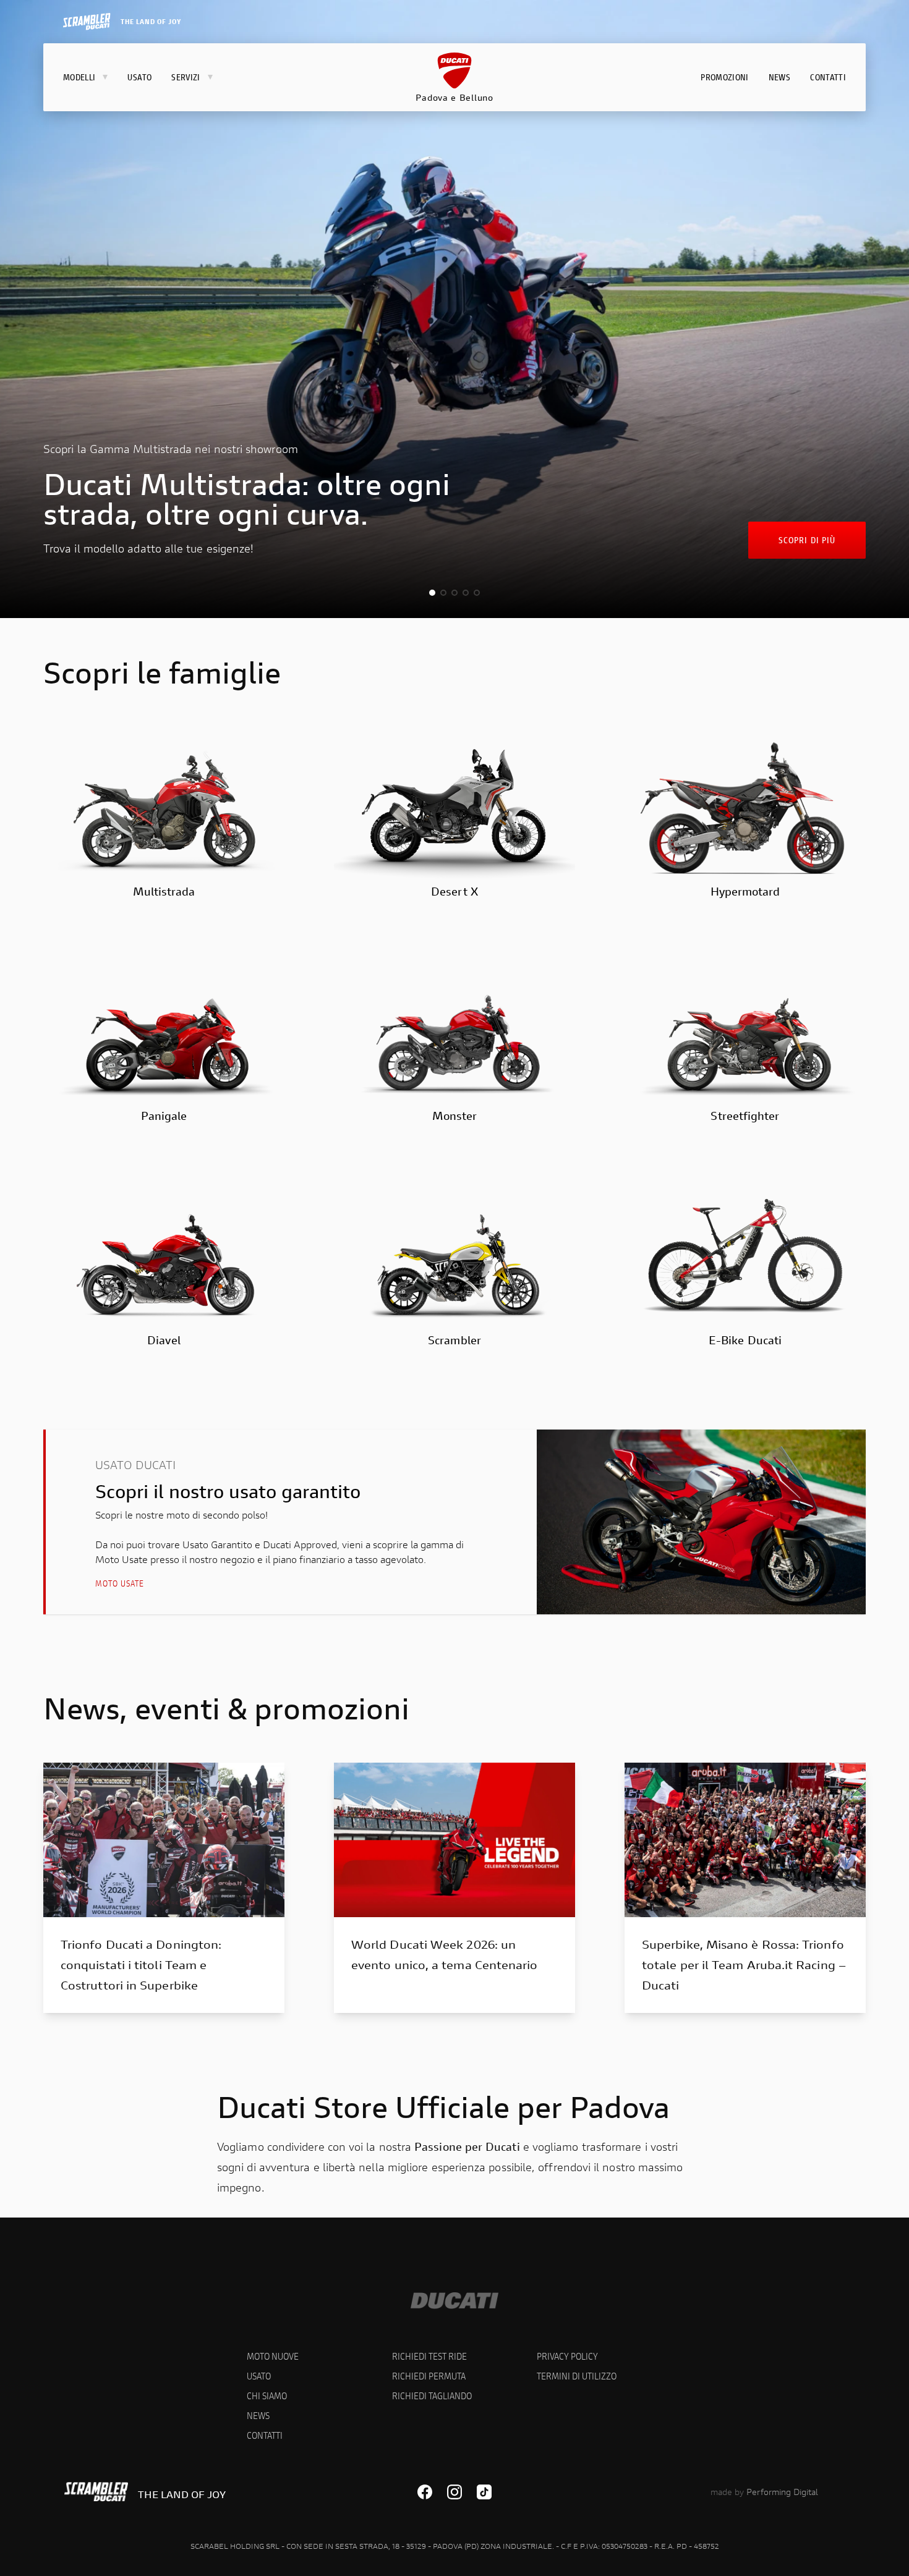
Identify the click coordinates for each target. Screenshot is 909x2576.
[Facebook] (425, 2492)
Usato (259, 2375)
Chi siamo (267, 2395)
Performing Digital (782, 2492)
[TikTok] (484, 2492)
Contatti (265, 2435)
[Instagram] (454, 2492)
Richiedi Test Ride (429, 2356)
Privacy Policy (567, 2356)
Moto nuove (273, 2356)
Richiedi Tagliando (432, 2395)
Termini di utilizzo (577, 2375)
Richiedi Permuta (429, 2375)
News (258, 2415)
